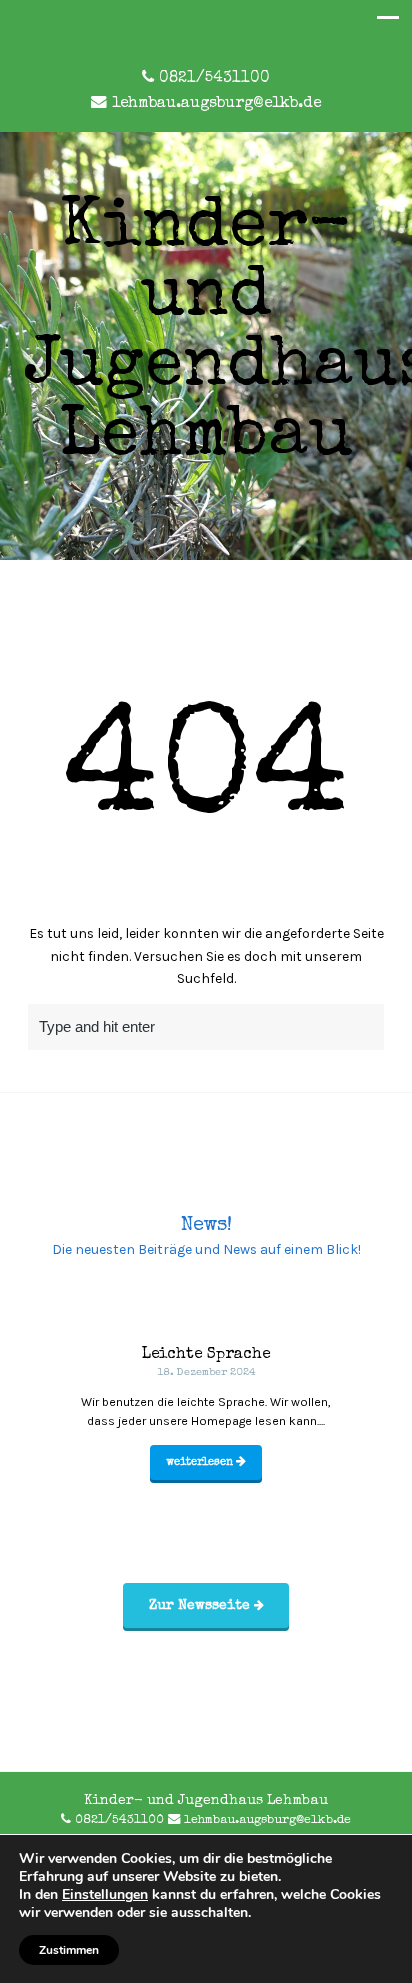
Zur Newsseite (201, 1606)
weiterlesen (201, 1462)
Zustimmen (69, 1950)
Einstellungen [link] (105, 1894)
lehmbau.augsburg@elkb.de (216, 104)
